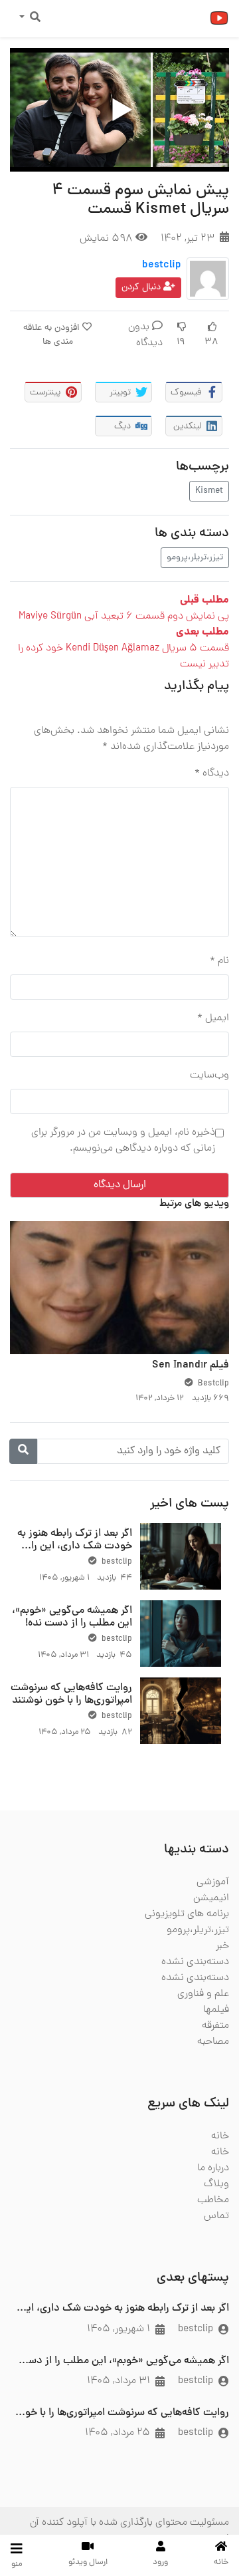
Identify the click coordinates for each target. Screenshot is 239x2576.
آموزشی (213, 1882)
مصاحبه (213, 2042)
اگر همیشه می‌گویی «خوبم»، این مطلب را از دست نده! (72, 1617)
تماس (216, 2216)
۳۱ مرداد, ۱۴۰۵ (119, 2381)
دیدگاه (212, 774)
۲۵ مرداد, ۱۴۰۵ (118, 2433)
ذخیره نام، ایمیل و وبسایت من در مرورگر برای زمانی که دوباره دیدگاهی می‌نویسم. (123, 1141)
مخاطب (213, 2200)
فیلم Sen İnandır (191, 1365)
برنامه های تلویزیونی (187, 1914)
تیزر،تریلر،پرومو (195, 558)
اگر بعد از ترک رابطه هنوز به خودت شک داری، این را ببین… (75, 1546)
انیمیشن (211, 1898)
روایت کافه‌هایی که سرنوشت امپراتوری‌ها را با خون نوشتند (71, 1694)
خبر (222, 1946)
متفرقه (215, 2026)
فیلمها (216, 2010)
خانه (220, 2136)
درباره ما (213, 2168)
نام (219, 961)
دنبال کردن (142, 288)
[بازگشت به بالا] (38, 2498)
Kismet (209, 491)
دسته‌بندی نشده (195, 1962)
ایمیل (213, 1018)
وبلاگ (216, 2184)
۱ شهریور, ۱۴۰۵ (119, 2329)
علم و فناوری (203, 1994)
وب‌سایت (209, 1075)
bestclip (162, 265)
